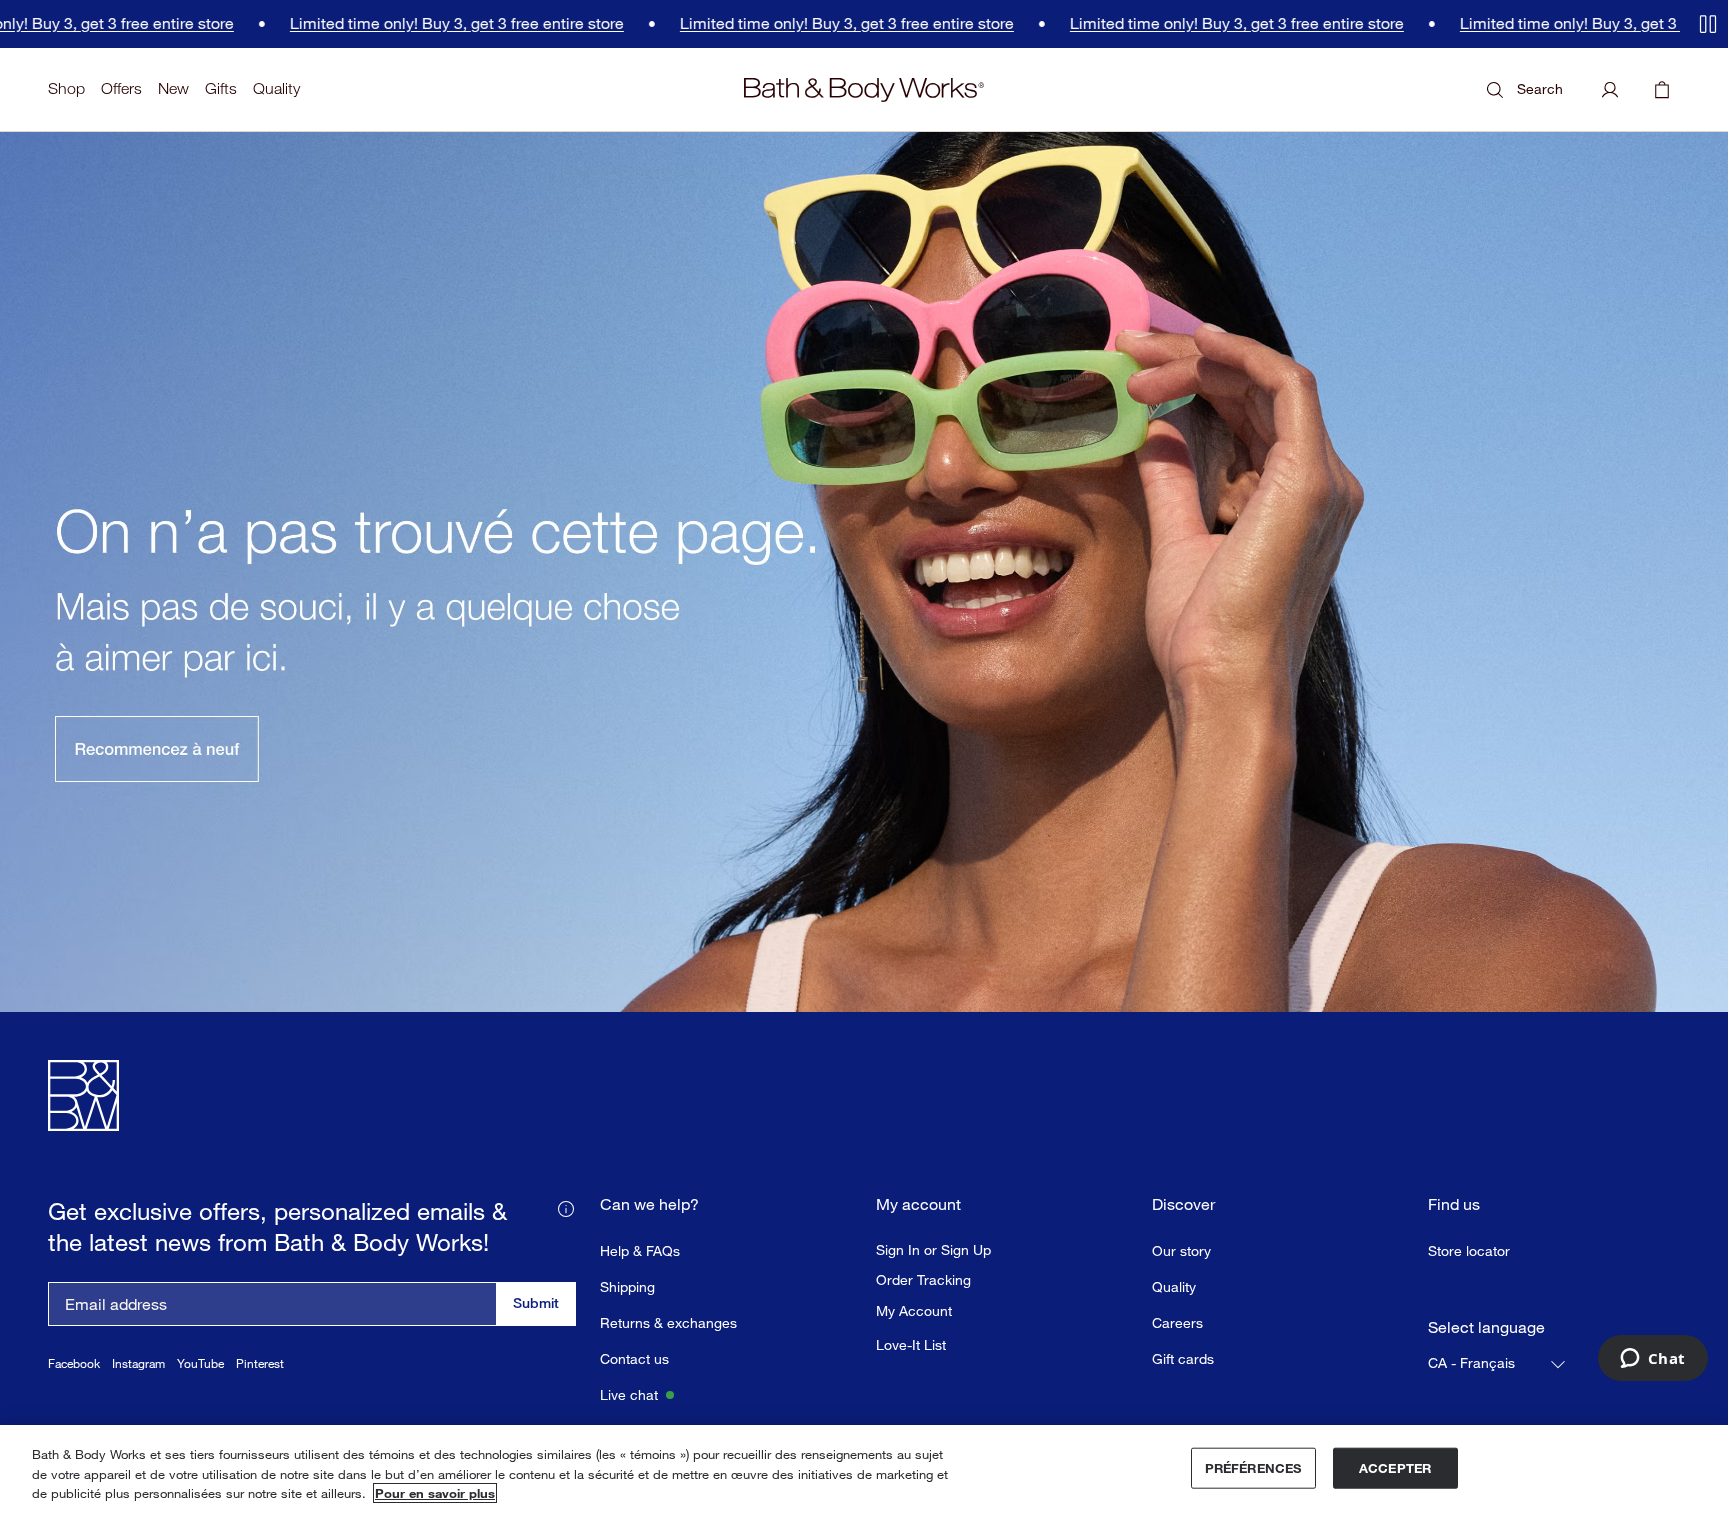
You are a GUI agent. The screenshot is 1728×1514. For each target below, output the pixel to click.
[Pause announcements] (1708, 24)
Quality (276, 88)
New (173, 88)
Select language (1486, 1327)
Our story (1181, 1250)
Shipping (627, 1286)
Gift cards (1183, 1358)
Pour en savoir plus (435, 1493)
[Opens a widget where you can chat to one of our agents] (1652, 1360)
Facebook (74, 1363)
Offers (121, 88)
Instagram (138, 1363)
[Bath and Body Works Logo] (864, 90)
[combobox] (1498, 1364)
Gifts (221, 88)
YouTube (200, 1363)
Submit (536, 1302)
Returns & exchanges (668, 1322)
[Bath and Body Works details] (566, 1207)
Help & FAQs (640, 1250)
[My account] (1610, 90)
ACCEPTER (1395, 1467)
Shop (66, 88)
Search (1540, 88)
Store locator (1469, 1250)
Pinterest (260, 1363)
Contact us (634, 1358)
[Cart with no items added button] (1662, 90)
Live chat (629, 1394)
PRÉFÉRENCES (1253, 1467)
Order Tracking (923, 1280)
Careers (1177, 1322)
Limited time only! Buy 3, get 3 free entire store (421, 23)
